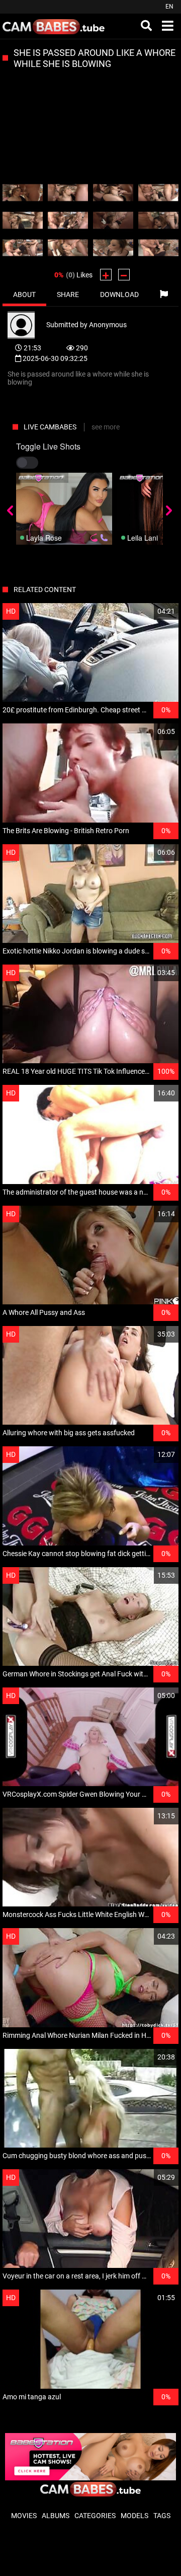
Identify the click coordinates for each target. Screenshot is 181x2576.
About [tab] (24, 295)
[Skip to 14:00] (158, 220)
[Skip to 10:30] (68, 220)
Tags (162, 2516)
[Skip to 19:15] (113, 248)
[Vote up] (106, 275)
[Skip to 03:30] (68, 193)
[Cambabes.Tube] (54, 26)
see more (106, 427)
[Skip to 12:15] (113, 220)
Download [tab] (119, 295)
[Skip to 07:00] (158, 193)
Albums (56, 2516)
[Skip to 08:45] (23, 220)
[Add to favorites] (147, 611)
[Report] (164, 295)
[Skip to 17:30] (68, 248)
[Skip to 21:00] (158, 248)
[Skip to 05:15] (113, 193)
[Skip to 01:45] (23, 193)
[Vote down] (124, 275)
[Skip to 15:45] (23, 248)
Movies (24, 2516)
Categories (95, 2516)
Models (134, 2516)
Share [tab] (68, 295)
